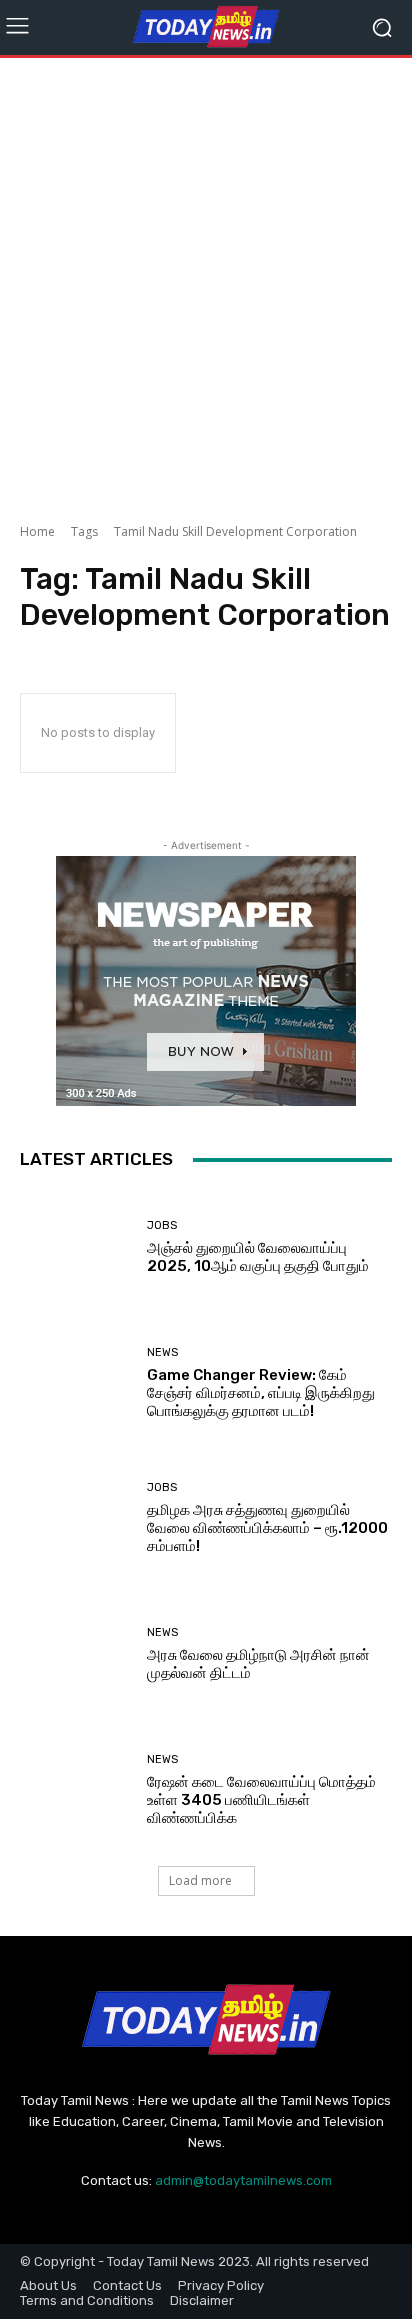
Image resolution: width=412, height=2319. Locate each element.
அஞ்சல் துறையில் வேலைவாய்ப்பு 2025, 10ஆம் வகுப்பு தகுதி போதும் (258, 1257)
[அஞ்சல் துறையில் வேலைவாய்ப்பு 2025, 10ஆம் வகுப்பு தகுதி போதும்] (76, 1248)
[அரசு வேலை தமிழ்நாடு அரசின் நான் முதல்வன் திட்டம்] (76, 1655)
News (162, 1352)
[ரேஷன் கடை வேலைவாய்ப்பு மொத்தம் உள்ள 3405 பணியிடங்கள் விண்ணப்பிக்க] (76, 1790)
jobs (162, 1225)
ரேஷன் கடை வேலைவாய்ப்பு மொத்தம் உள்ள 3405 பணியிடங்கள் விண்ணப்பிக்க (261, 1800)
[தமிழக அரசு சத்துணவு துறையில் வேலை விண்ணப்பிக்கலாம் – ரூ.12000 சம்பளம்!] (76, 1519)
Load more (200, 1880)
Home (37, 531)
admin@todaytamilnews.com (243, 2180)
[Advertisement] (206, 284)
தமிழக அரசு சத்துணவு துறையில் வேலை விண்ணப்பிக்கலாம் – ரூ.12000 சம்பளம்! (267, 1528)
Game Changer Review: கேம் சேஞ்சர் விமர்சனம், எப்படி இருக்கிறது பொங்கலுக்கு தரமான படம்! (261, 1393)
